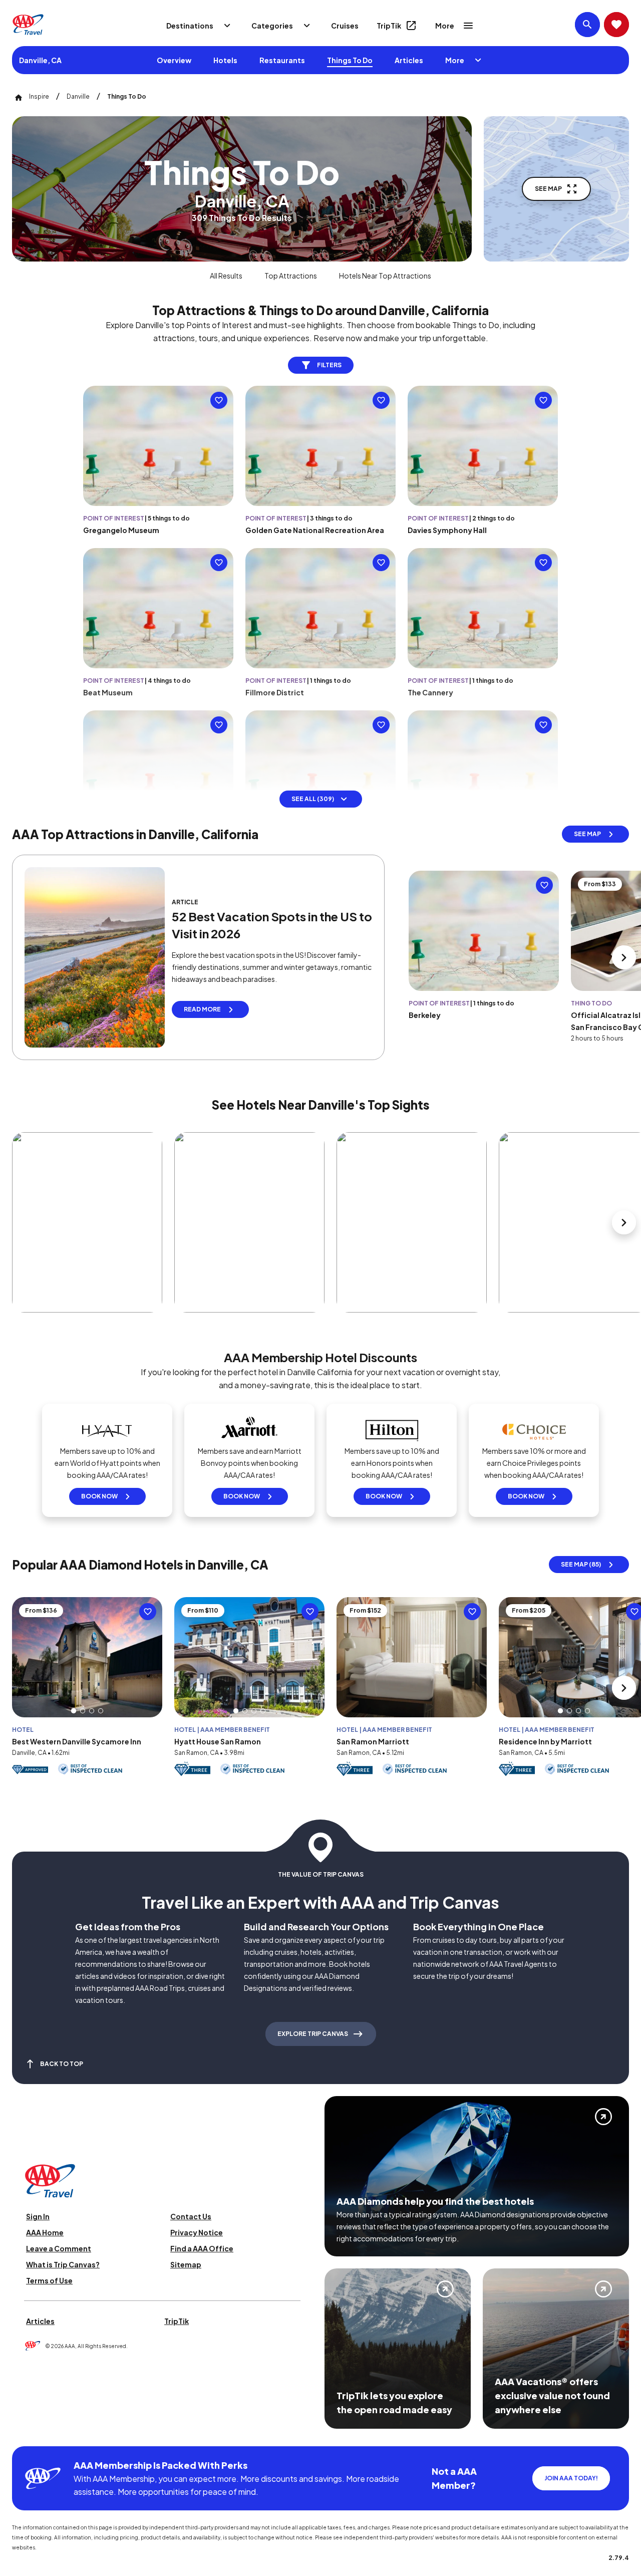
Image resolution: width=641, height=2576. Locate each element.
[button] (74, 1711)
